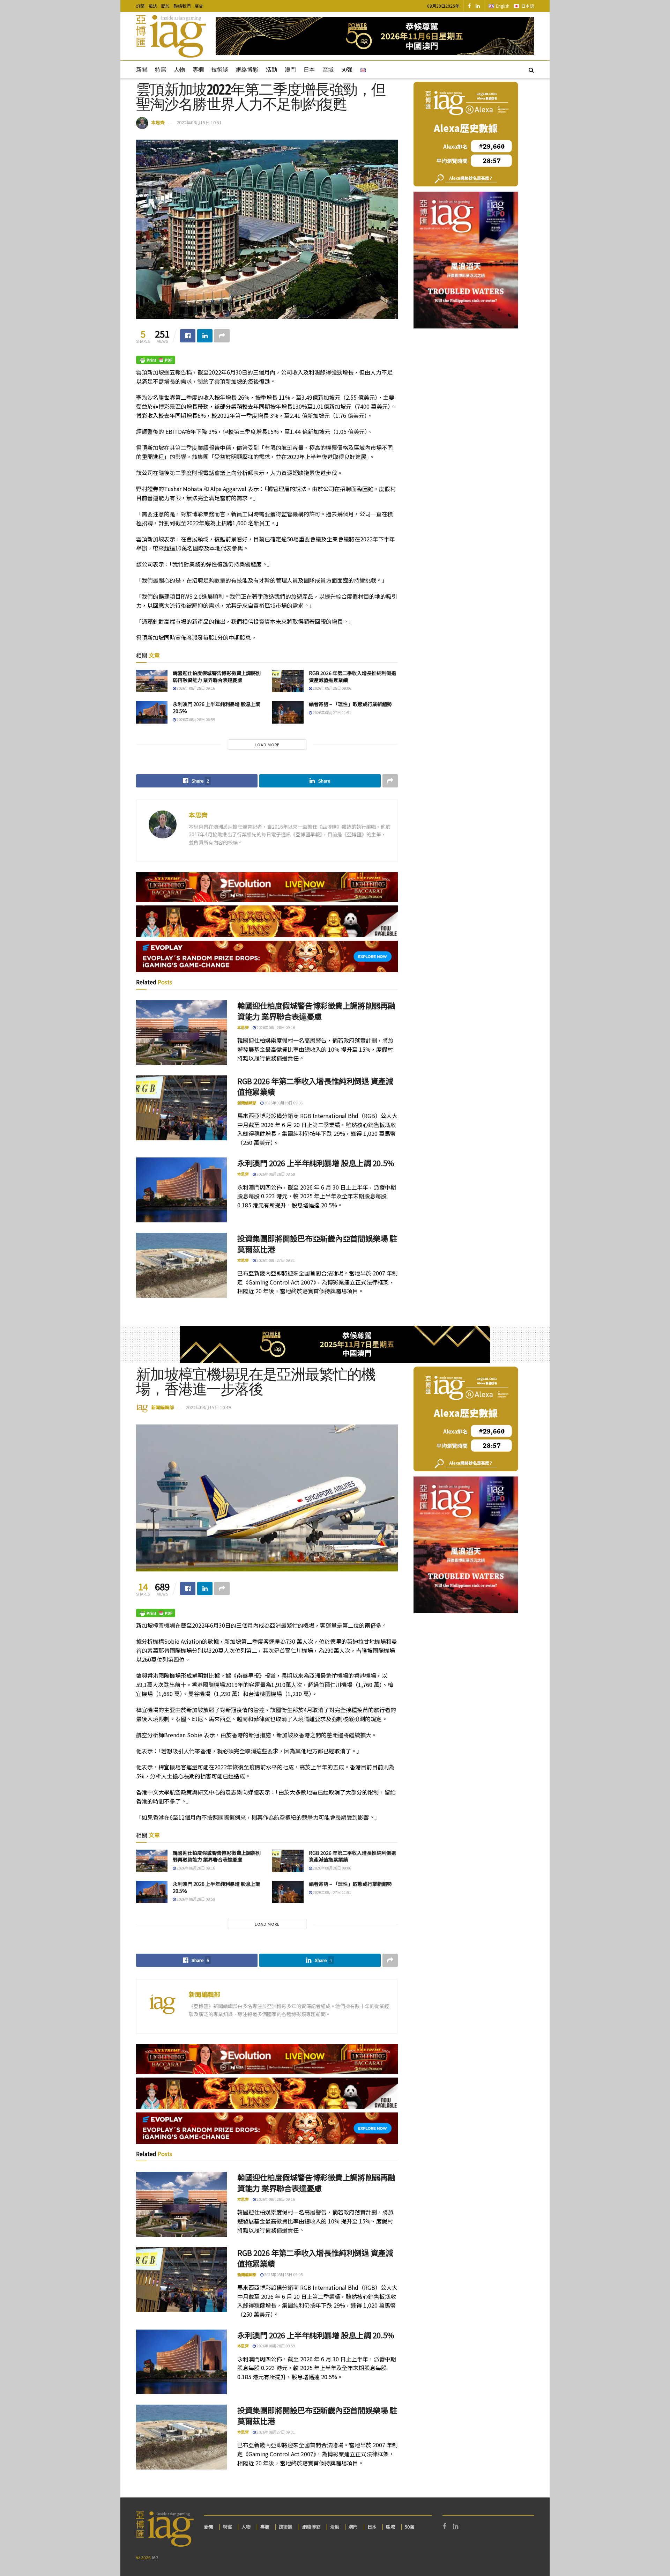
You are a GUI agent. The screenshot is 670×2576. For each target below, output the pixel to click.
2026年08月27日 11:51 (332, 712)
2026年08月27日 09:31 (275, 1260)
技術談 (220, 70)
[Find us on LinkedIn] (478, 6)
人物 (179, 70)
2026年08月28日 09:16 (195, 688)
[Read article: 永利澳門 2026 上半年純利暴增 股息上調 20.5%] (152, 712)
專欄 (198, 70)
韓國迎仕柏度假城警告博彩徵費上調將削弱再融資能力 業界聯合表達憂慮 (217, 676)
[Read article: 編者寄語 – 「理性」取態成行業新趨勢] (288, 712)
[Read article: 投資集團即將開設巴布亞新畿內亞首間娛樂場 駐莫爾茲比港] (181, 1265)
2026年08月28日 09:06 (332, 688)
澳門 (290, 70)
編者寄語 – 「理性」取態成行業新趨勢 (350, 704)
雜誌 (153, 6)
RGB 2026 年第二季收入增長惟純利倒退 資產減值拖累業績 (352, 676)
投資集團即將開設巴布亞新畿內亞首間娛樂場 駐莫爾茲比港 (317, 1243)
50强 (347, 70)
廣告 (199, 6)
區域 (328, 70)
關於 (165, 6)
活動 (271, 70)
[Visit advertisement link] (375, 36)
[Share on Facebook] (188, 336)
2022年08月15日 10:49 (208, 1407)
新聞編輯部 (247, 1103)
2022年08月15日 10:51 (199, 122)
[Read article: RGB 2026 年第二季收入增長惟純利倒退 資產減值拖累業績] (288, 681)
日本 (309, 70)
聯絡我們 (182, 6)
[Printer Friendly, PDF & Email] (156, 359)
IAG (155, 2557)
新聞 (142, 70)
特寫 (161, 70)
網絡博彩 (247, 70)
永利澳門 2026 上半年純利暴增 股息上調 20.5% (217, 708)
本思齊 (158, 122)
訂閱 (140, 6)
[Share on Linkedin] (205, 336)
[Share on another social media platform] (222, 336)
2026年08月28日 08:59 (195, 719)
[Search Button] (531, 69)
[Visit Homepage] (171, 36)
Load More (267, 745)
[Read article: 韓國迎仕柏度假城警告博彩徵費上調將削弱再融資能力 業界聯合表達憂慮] (152, 681)
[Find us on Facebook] (469, 6)
